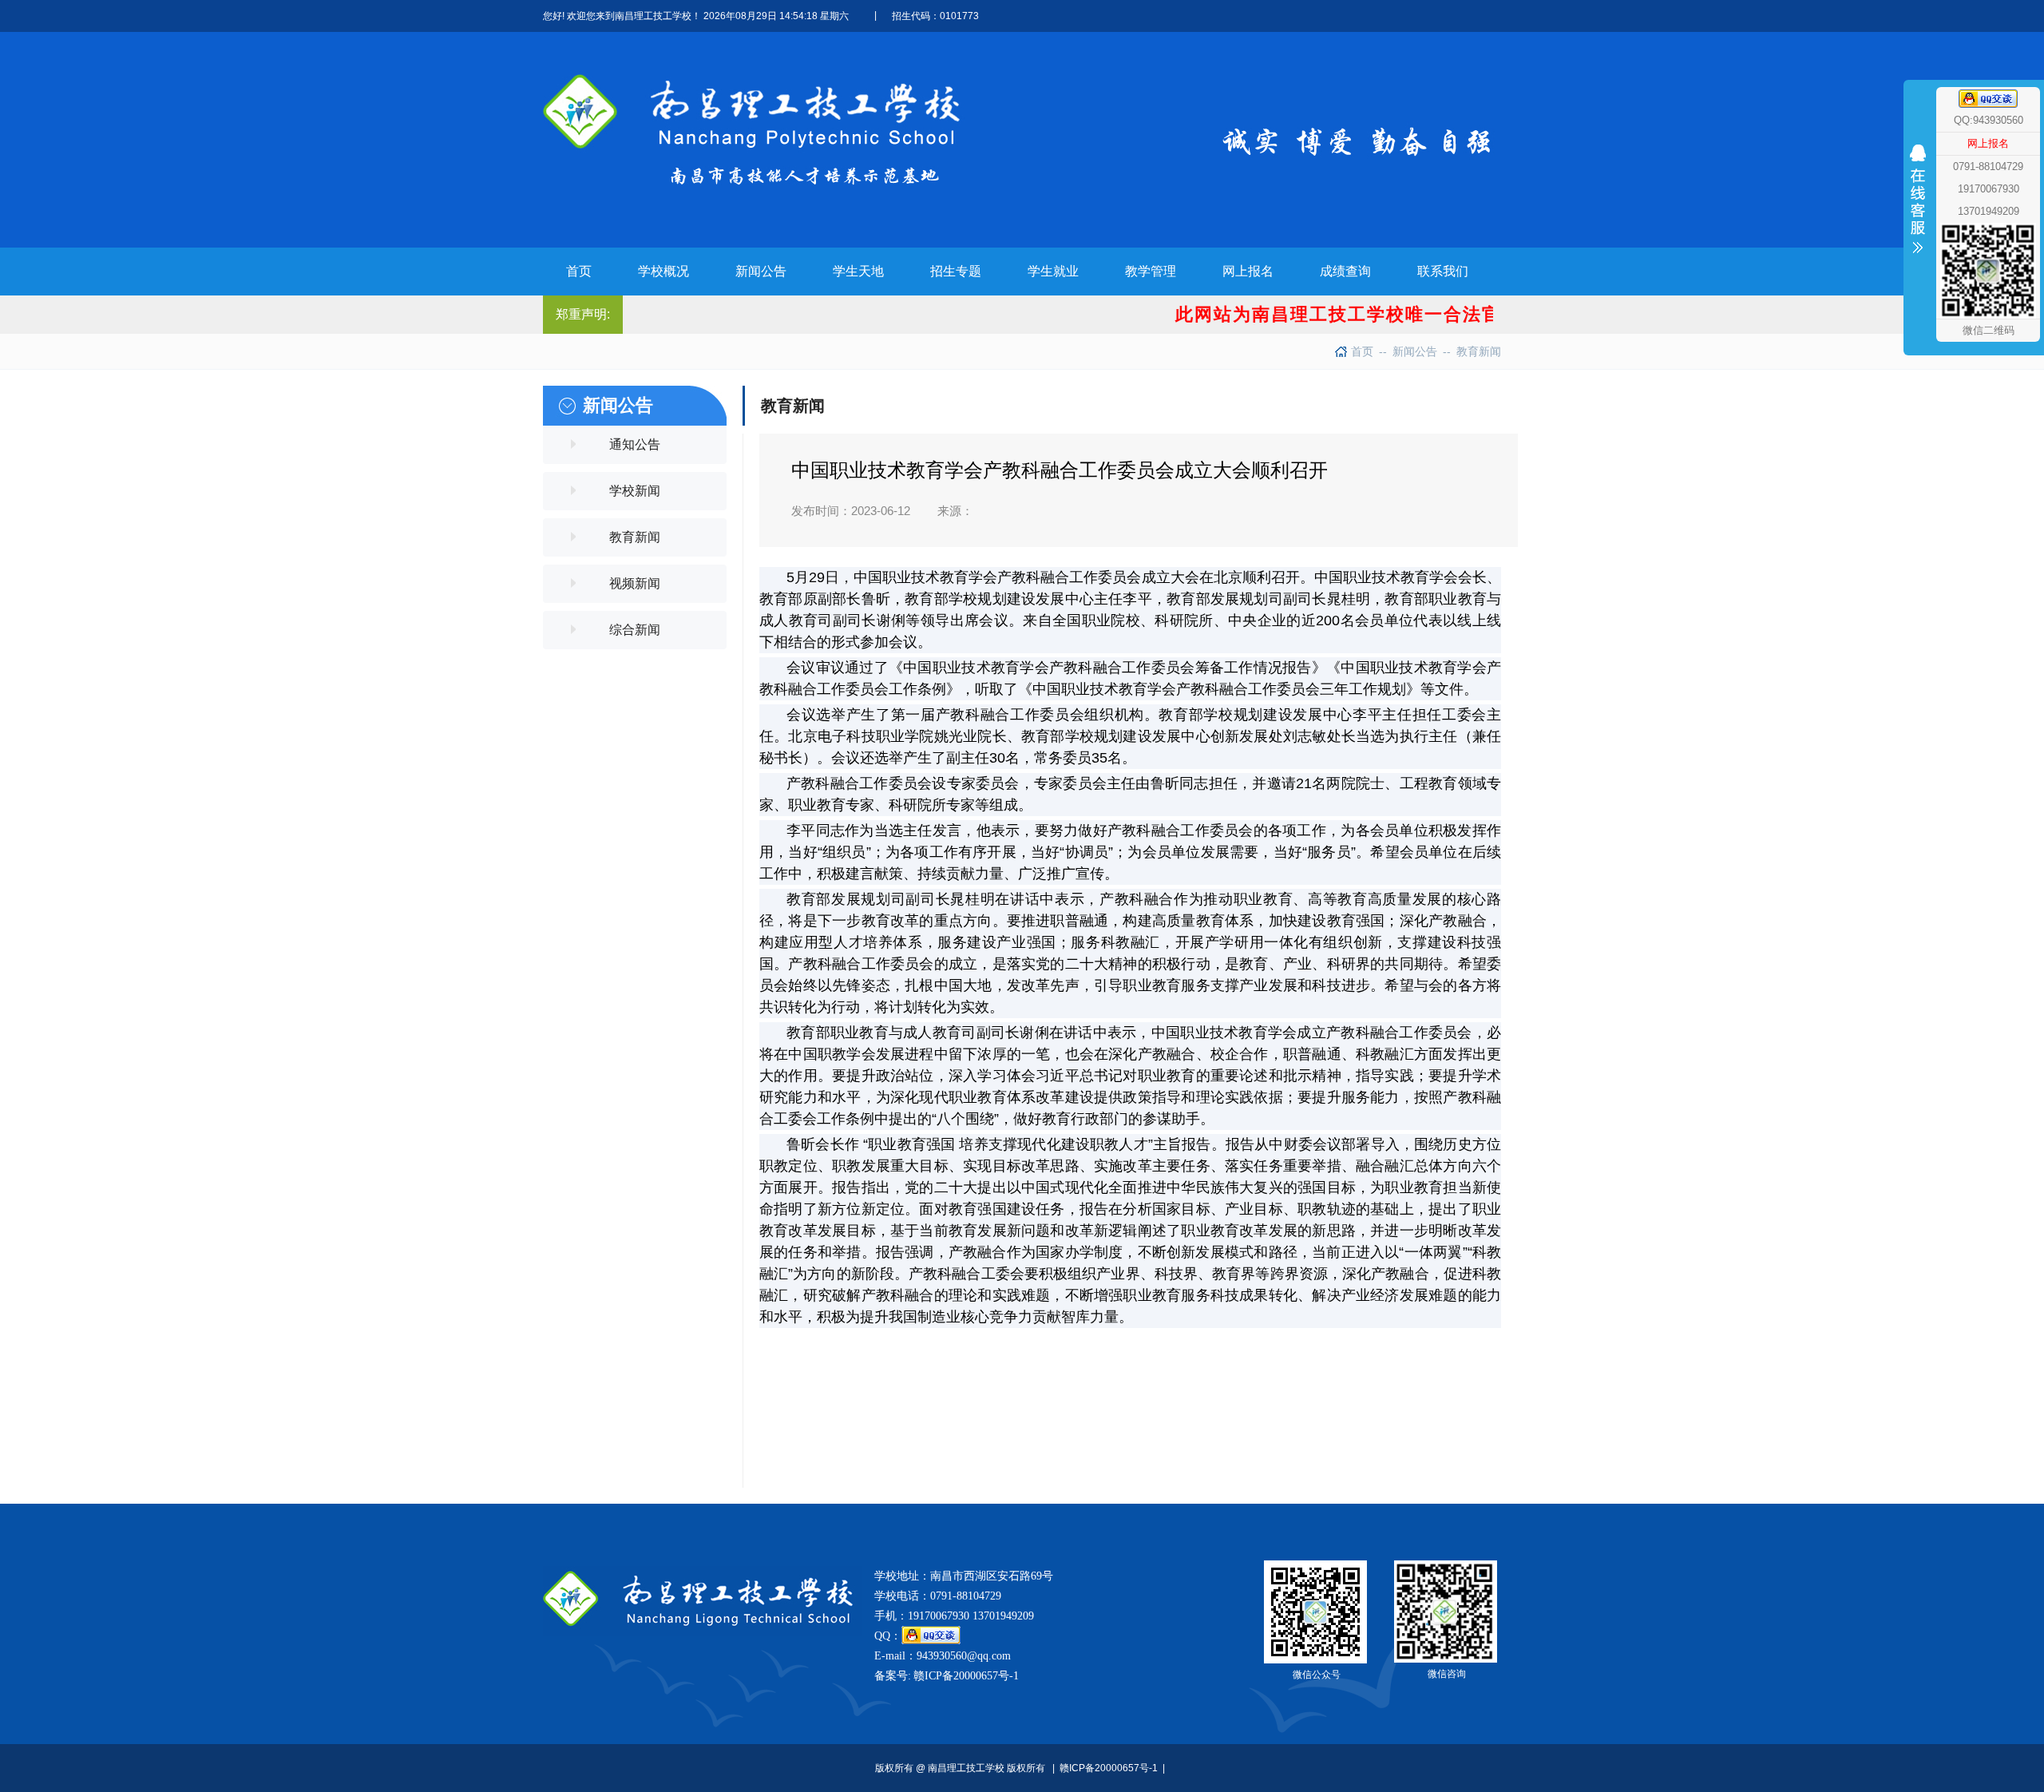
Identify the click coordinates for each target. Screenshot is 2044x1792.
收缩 (1918, 230)
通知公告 (635, 444)
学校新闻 (635, 491)
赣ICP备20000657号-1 (966, 1676)
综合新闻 (635, 630)
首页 (1362, 351)
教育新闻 (1472, 351)
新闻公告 (1408, 351)
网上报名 (1988, 143)
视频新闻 (635, 583)
